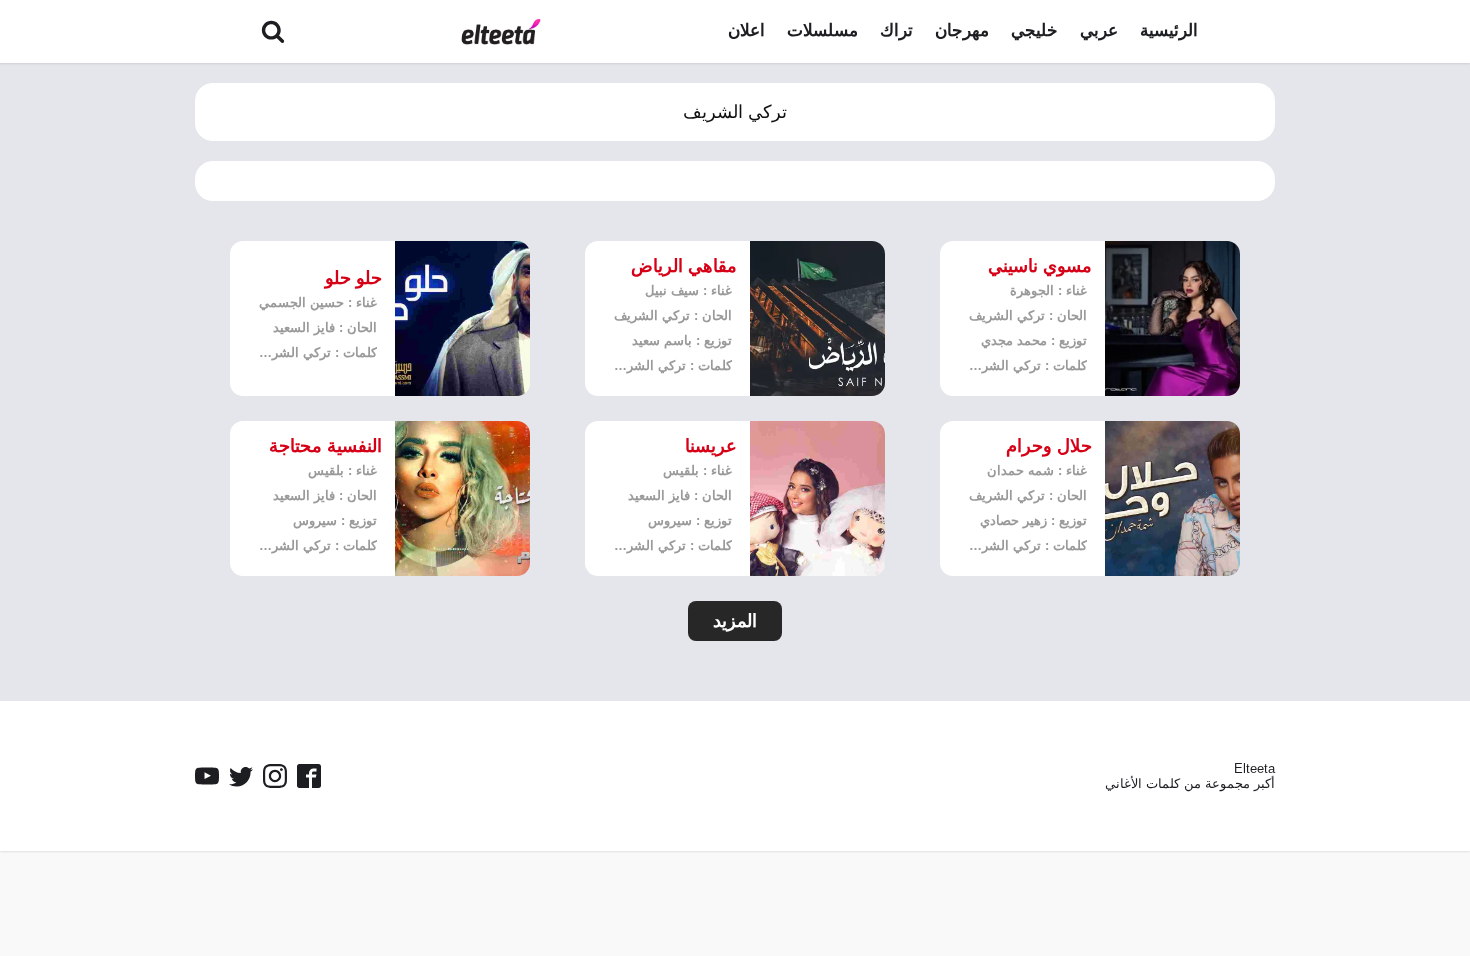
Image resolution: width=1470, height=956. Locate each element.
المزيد (735, 621)
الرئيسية (1169, 30)
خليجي (1034, 30)
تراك (896, 30)
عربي (1099, 30)
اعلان (746, 30)
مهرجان (962, 30)
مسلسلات (822, 30)
